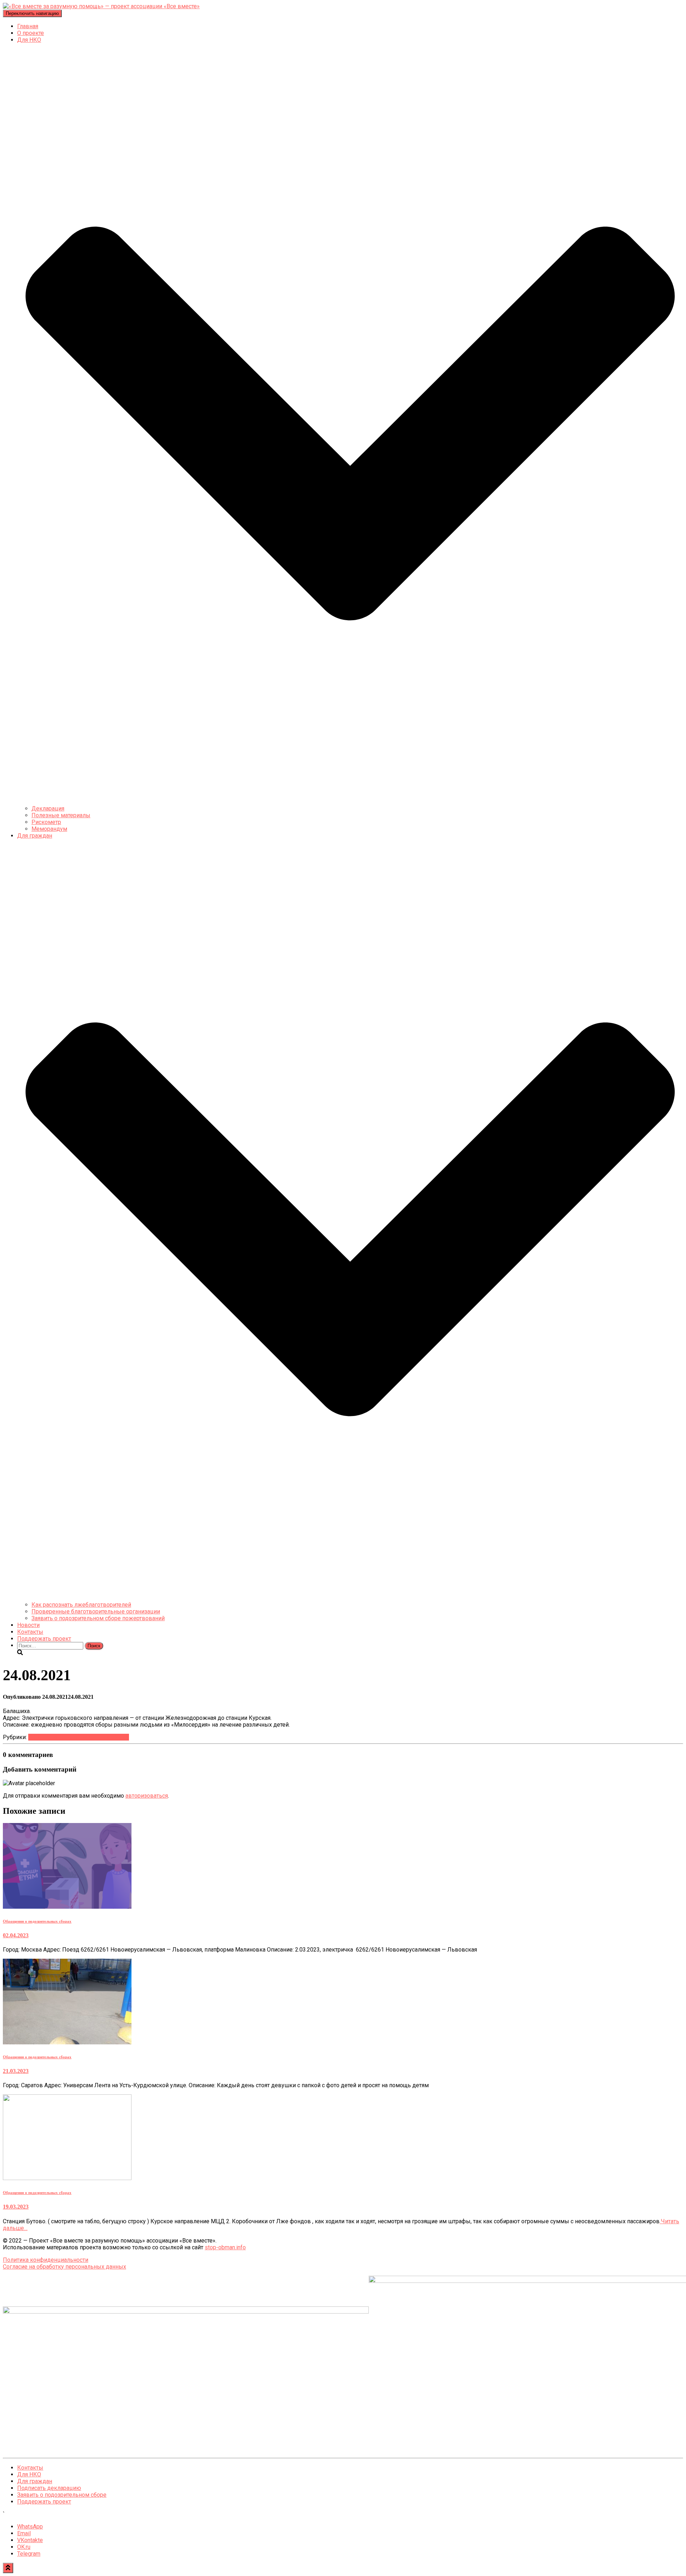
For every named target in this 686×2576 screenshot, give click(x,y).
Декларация (48, 809)
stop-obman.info (225, 2247)
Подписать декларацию (49, 2488)
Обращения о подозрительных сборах (79, 1737)
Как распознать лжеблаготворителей (81, 1605)
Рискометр (46, 822)
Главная (28, 26)
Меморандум (49, 829)
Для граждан (35, 2481)
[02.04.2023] (67, 1907)
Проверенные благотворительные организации (96, 1611)
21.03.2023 (16, 2071)
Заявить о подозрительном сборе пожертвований (98, 1618)
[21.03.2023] (67, 2042)
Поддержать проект (44, 1639)
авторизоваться (147, 1796)
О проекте (31, 33)
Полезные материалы (61, 815)
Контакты (30, 1632)
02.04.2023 (16, 1935)
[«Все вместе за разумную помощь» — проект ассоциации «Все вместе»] (101, 6)
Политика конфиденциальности (46, 2260)
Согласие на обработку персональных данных (64, 2267)
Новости (28, 1625)
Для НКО (29, 2474)
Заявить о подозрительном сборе (62, 2495)
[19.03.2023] (67, 2178)
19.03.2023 (16, 2207)
